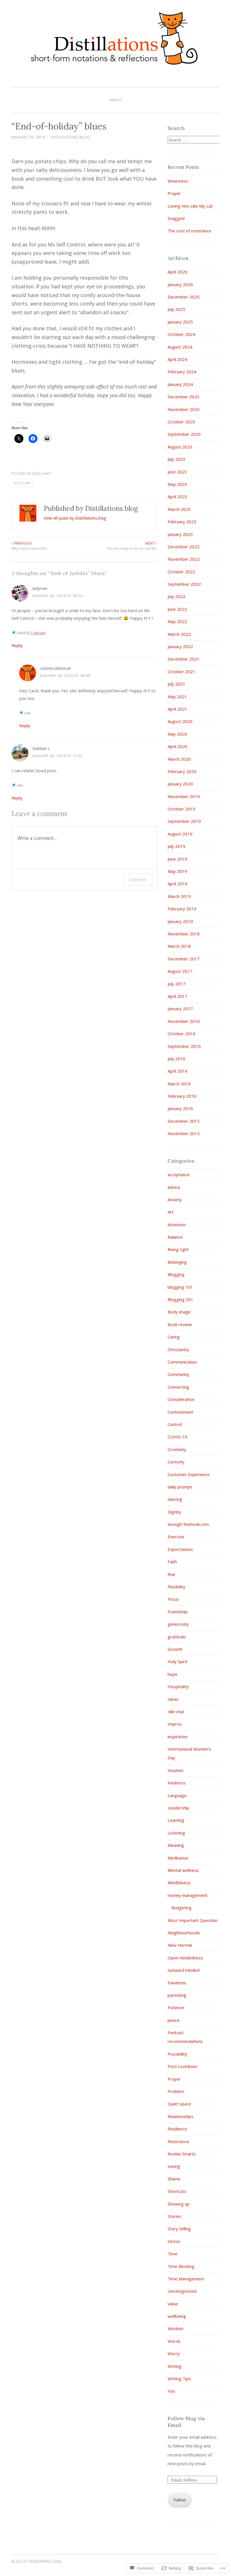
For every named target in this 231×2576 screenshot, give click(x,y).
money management (188, 1895)
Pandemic (177, 1983)
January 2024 (180, 384)
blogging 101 (180, 1287)
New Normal (180, 1945)
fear (172, 1574)
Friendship (178, 1612)
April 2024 (177, 359)
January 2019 (180, 921)
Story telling (179, 2229)
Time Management (186, 2279)
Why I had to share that (29, 546)
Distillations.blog (71, 137)
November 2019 (184, 796)
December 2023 (184, 397)
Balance (175, 1237)
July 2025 (176, 309)
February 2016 (182, 1096)
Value (173, 2304)
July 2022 (176, 596)
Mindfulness (179, 1883)
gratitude (177, 1637)
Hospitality (178, 1686)
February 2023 (182, 522)
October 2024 (181, 334)
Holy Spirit (178, 1661)
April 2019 (177, 884)
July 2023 (176, 459)
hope (173, 1674)
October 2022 (181, 572)
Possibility (177, 2054)
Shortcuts (177, 2191)
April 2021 (177, 709)
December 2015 (184, 1121)
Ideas (173, 1699)
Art (171, 1212)
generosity (178, 1624)
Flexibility (176, 1587)
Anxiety (175, 1200)
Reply (17, 645)
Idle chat (42, 474)
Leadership (178, 1808)
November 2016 (184, 1021)
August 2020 (180, 721)
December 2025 (184, 297)
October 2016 (181, 1034)
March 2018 (179, 946)
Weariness (178, 181)
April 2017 (177, 996)
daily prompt (180, 1487)
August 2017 (180, 971)
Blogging (176, 1274)
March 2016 (179, 1084)
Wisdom (176, 2328)
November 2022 (184, 559)
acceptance (179, 1174)
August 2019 (180, 834)
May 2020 (177, 734)
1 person (38, 633)
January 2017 (180, 1009)
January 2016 (180, 1108)
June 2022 (177, 609)
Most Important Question (193, 1920)
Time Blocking (181, 2266)
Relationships (181, 2116)
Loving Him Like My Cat (190, 206)
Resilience (177, 2129)
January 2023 (180, 534)
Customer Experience (189, 1474)
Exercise (176, 1537)
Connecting (178, 1387)
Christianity (178, 1349)
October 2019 (181, 809)
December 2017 (184, 959)
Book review (180, 1324)
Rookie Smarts (182, 2154)
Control (175, 1424)
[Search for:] (194, 140)
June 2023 (177, 472)
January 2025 (180, 322)
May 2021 (177, 697)
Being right (178, 1249)
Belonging (177, 1262)
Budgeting (182, 1908)
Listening (176, 1833)
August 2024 (180, 347)
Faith (172, 1562)
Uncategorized (182, 2291)
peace (174, 2020)
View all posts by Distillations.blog (75, 518)
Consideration (181, 1399)
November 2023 (184, 409)
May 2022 (177, 621)
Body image (179, 1312)
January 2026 (180, 284)
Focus (173, 1599)
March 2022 (179, 634)
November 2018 (184, 934)
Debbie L (41, 748)
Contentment (180, 1412)
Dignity (174, 1512)
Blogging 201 (180, 1299)
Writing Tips (179, 2379)
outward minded (184, 1970)
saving (174, 2166)
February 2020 (182, 771)
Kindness (176, 1783)
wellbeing (177, 2316)
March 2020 (179, 759)
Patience (176, 2007)
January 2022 (180, 646)
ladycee (40, 588)
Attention (177, 1225)
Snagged (176, 218)
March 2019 (179, 896)
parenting (177, 1995)
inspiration (178, 1737)
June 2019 (177, 859)
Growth (175, 1649)
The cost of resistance (189, 231)
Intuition (176, 1770)
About (116, 100)
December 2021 (184, 659)
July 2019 (176, 846)
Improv (175, 1724)
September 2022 (184, 584)
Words (174, 2341)
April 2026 (177, 272)
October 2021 (181, 671)
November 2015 (184, 1133)
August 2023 (180, 447)
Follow (180, 2500)
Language (177, 1795)
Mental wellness (183, 1870)
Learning (176, 1820)
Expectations (180, 1549)
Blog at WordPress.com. (37, 2562)
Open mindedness (185, 1958)
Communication (182, 1362)
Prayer (174, 193)
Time (173, 2254)
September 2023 (184, 434)
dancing (175, 1499)
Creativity (177, 1449)
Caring (174, 1337)
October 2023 (181, 422)
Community (178, 1374)
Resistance (178, 2141)
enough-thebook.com (188, 1524)
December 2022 (184, 547)
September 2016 (184, 1046)
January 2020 (180, 784)
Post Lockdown (183, 2066)
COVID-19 (177, 1437)
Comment (138, 880)
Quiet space (179, 2104)
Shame (174, 2179)
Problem (176, 2091)
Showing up (179, 2204)
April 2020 (177, 746)
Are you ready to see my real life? (132, 546)
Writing (175, 2366)
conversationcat (55, 668)
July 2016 (176, 1059)
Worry (174, 2353)
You (171, 2391)
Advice (174, 1187)
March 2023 (179, 509)
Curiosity (176, 1462)
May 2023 (177, 484)
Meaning (176, 1845)
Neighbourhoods (184, 1933)
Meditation (178, 1858)
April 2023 (177, 497)
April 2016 (177, 1071)
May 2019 (177, 871)
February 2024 (182, 372)
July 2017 (176, 984)
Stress (174, 2241)
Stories (175, 2216)
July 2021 (176, 684)
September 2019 (184, 821)
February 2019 (182, 909)
